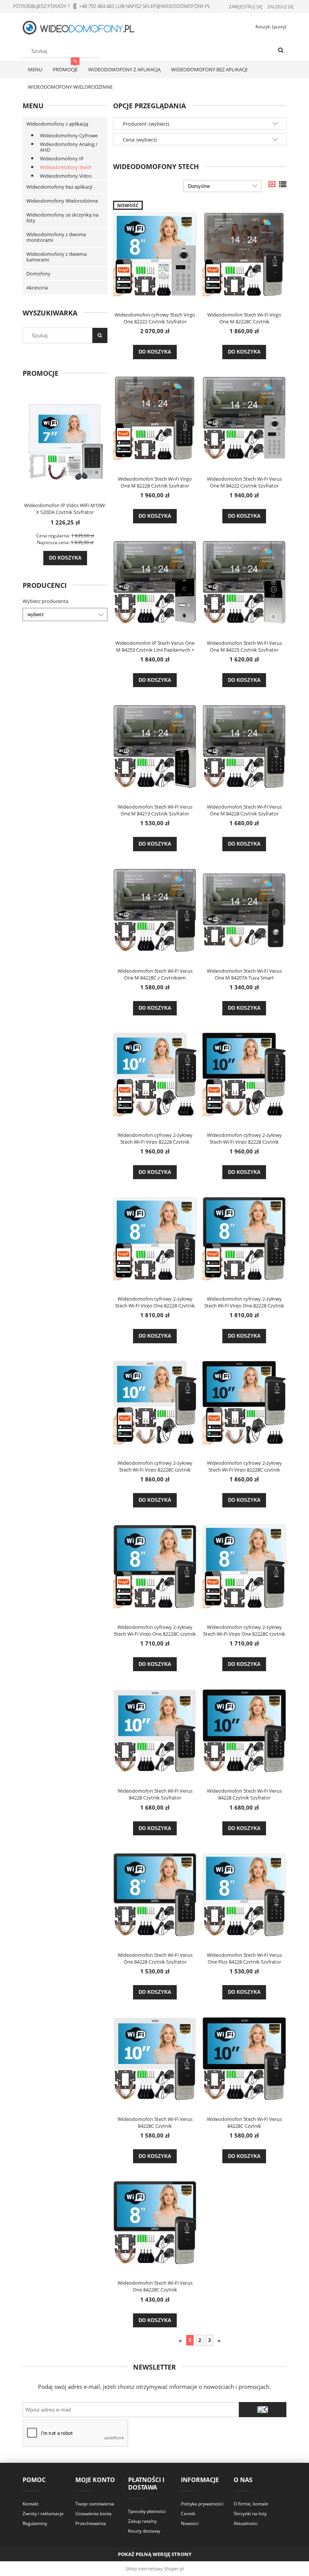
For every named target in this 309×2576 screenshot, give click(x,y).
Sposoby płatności (147, 2511)
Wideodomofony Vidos (66, 176)
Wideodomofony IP (62, 158)
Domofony (38, 274)
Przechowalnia (91, 2523)
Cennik (188, 2514)
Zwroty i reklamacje (43, 2514)
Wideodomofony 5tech (66, 167)
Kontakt (31, 2504)
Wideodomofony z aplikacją (57, 124)
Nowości (190, 2523)
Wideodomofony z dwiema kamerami (57, 257)
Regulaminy (35, 2523)
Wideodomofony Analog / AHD (69, 147)
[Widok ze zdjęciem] (272, 184)
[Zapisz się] (263, 2410)
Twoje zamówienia (95, 2504)
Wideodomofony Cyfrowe (69, 135)
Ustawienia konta (93, 2514)
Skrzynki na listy (250, 2514)
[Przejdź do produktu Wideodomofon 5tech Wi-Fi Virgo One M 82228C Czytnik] (244, 254)
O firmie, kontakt (251, 2504)
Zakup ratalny (142, 2521)
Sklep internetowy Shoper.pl (155, 2569)
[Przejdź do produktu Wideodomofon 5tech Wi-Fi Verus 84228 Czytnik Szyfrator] (155, 1730)
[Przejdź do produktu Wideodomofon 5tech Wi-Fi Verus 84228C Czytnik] (155, 2058)
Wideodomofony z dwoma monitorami (56, 237)
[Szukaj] (281, 51)
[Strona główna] (83, 27)
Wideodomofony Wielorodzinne (62, 201)
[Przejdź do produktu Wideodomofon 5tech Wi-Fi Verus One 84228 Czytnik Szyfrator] (155, 1894)
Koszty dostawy (144, 2531)
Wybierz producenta (45, 601)
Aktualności (246, 2523)
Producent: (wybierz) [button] (146, 124)
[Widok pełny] (283, 184)
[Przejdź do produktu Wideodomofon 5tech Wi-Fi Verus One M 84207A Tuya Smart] (244, 910)
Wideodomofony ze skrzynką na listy (62, 218)
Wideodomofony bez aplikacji (59, 187)
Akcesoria (37, 288)
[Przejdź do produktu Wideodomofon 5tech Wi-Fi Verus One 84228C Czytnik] (155, 2222)
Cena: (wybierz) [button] (140, 140)
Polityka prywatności (202, 2504)
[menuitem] (35, 69)
